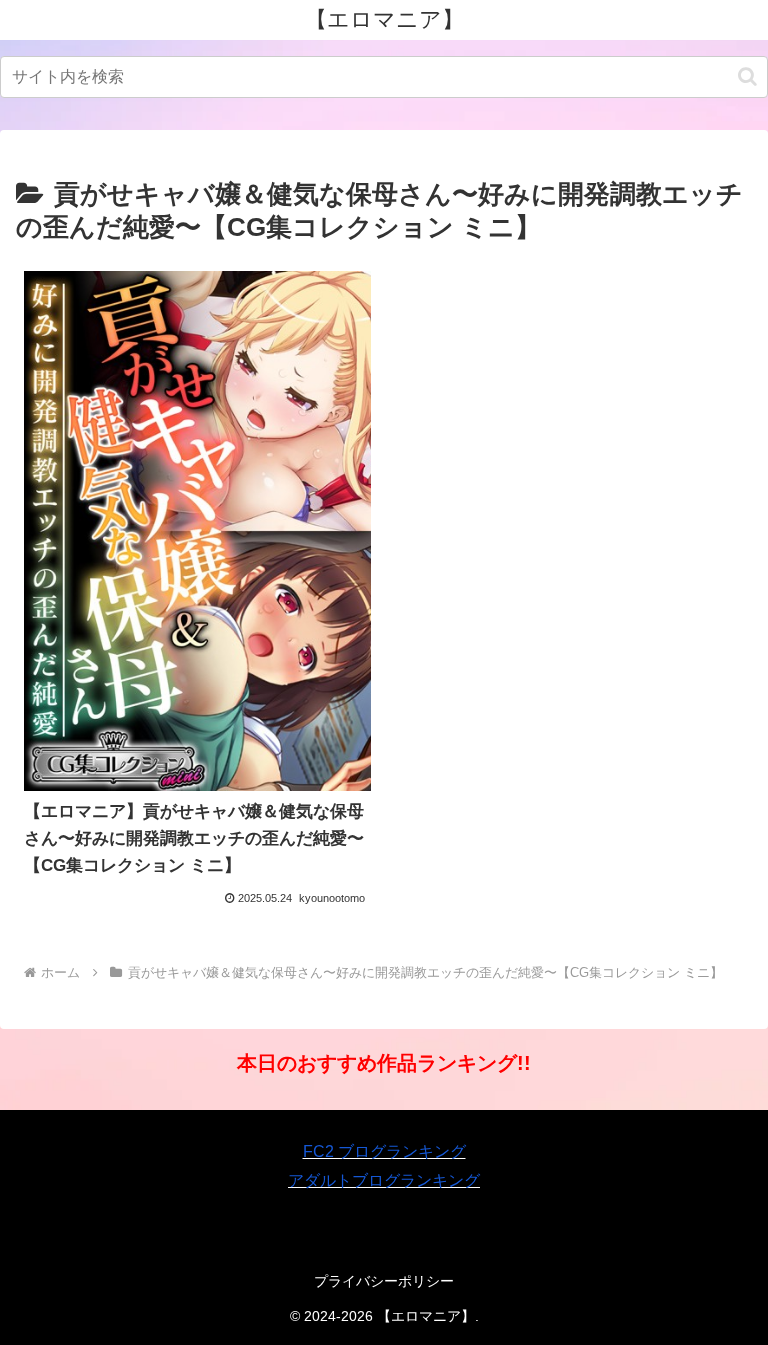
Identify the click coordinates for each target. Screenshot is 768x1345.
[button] (747, 76)
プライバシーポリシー (384, 1281)
